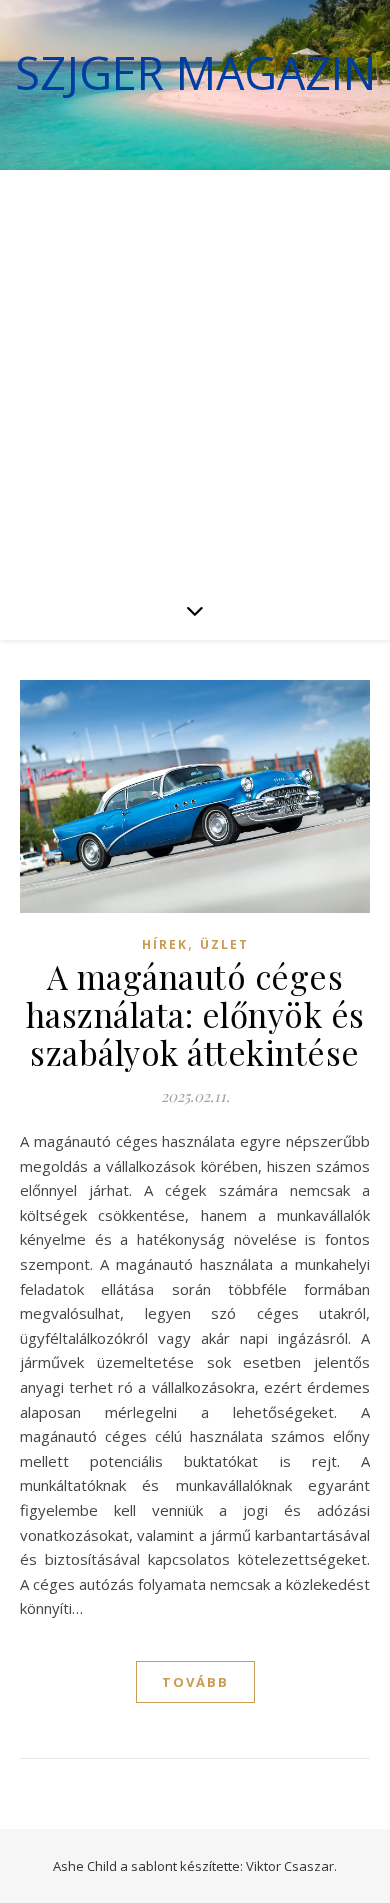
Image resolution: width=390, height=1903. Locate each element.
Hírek (165, 944)
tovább (195, 1682)
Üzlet (224, 944)
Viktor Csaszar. (291, 1866)
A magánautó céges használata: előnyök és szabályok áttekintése (195, 1014)
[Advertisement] (195, 375)
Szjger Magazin (195, 72)
